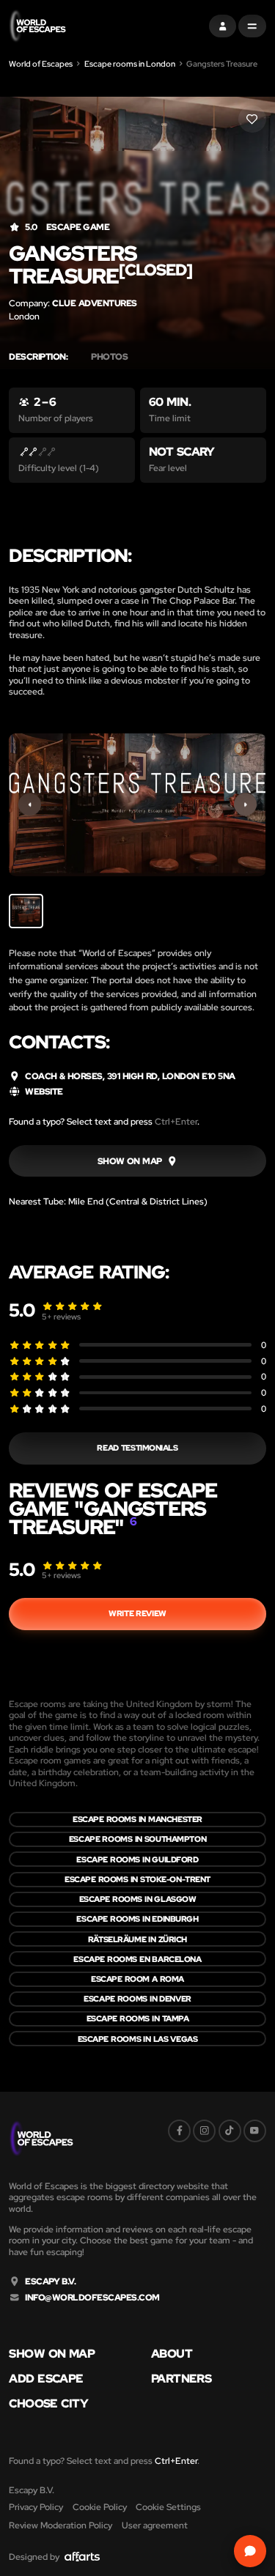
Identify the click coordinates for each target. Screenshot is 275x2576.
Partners (181, 2379)
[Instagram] (204, 2131)
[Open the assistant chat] (250, 2551)
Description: (38, 357)
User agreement (155, 2525)
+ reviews (61, 1317)
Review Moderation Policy (60, 2525)
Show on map (52, 2354)
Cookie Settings (168, 2507)
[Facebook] (179, 2131)
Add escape (46, 2379)
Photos (109, 357)
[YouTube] (255, 2131)
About (172, 2354)
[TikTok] (230, 2131)
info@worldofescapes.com (92, 2298)
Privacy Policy (36, 2507)
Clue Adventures (94, 303)
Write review (137, 1613)
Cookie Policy (100, 2507)
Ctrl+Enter (176, 1121)
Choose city (48, 2404)
